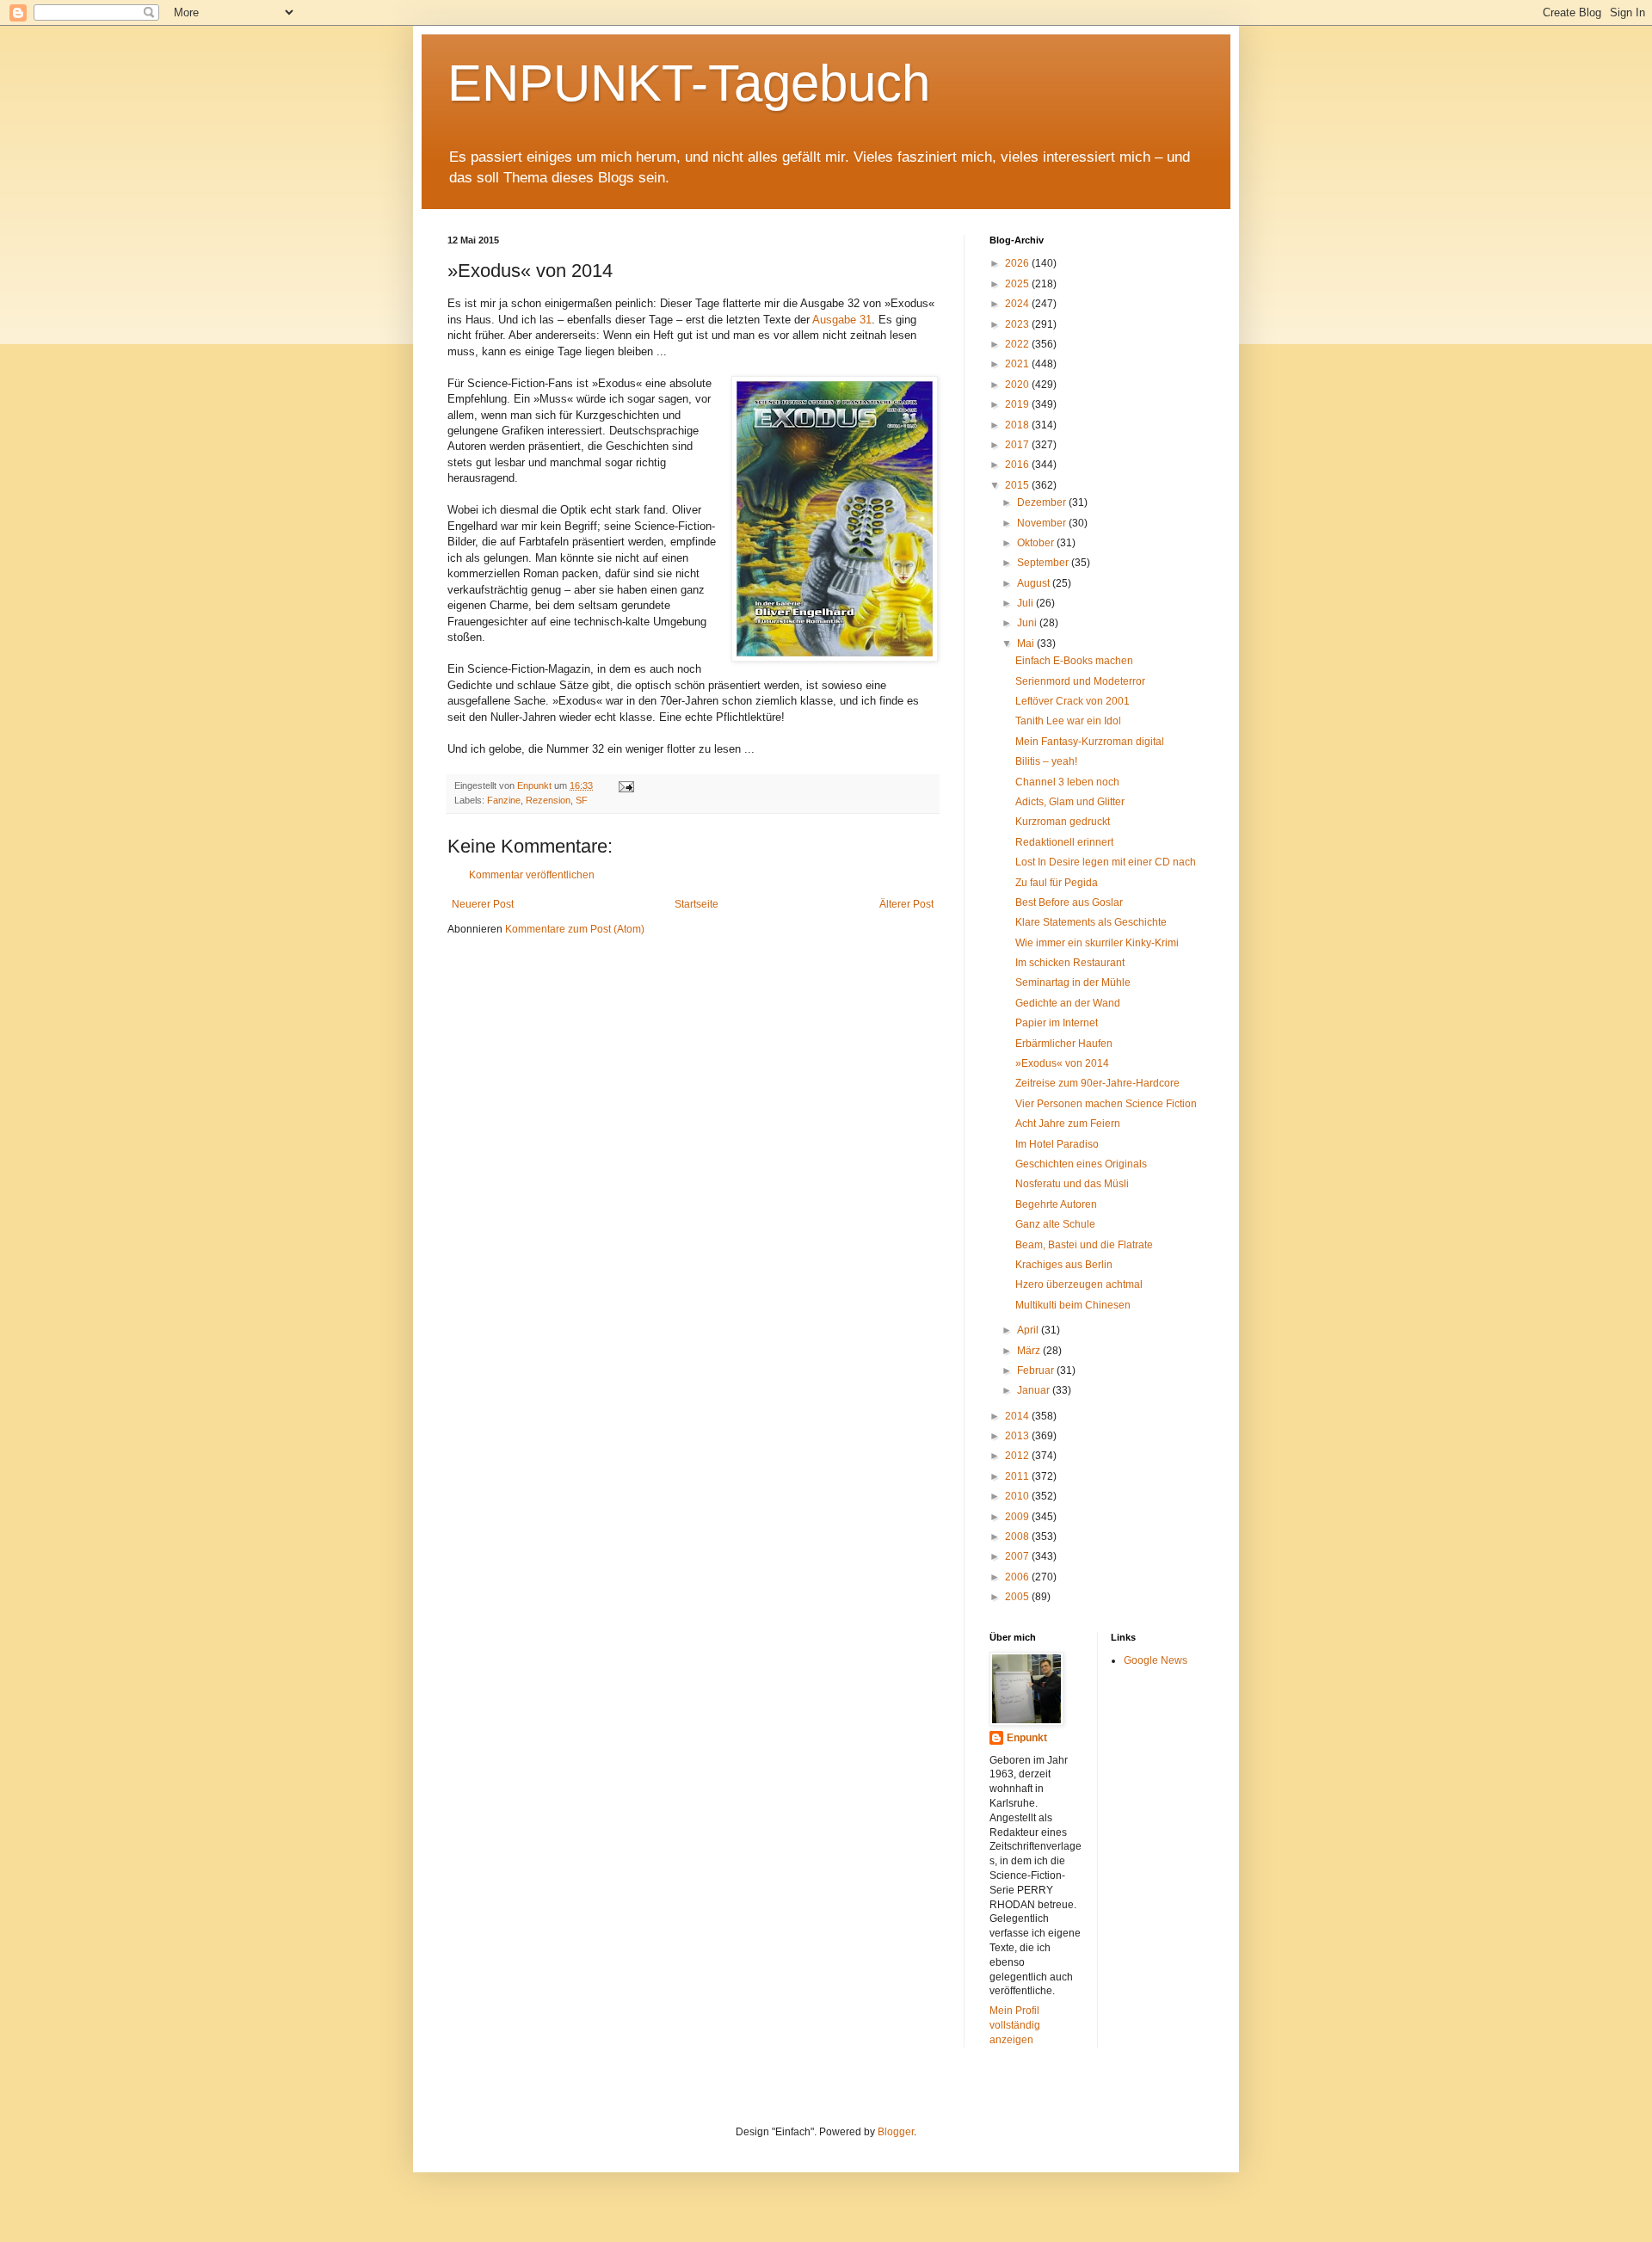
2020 (1018, 385)
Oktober (1037, 543)
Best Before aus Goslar (1069, 902)
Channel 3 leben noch (1067, 782)
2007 (1018, 1556)
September (1044, 563)
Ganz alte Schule (1055, 1224)
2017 (1018, 445)
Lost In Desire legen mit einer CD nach (1106, 862)
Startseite (697, 904)
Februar (1037, 1370)
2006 (1018, 1577)
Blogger (896, 2132)
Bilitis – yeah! (1046, 761)
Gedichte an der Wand (1068, 1003)
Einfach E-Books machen (1074, 661)
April (1029, 1330)
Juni (1028, 623)
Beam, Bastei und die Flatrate (1084, 1245)
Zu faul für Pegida (1057, 883)
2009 (1018, 1517)
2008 (1018, 1537)
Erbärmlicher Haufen (1064, 1044)
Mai (1027, 644)
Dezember (1043, 502)
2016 (1018, 465)
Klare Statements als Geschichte (1091, 922)
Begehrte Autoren (1056, 1204)
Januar (1035, 1390)
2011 (1018, 1476)
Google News (1156, 1660)
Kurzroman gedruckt (1063, 822)
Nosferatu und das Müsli (1072, 1184)
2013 (1018, 1436)
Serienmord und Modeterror (1080, 681)
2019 (1018, 404)
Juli (1026, 603)
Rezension (548, 800)
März (1030, 1351)
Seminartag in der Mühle (1073, 982)
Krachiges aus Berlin (1064, 1265)
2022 (1018, 344)
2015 (1018, 485)
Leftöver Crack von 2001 (1073, 701)
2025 (1018, 284)
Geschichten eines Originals (1081, 1164)
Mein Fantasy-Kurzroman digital (1090, 742)
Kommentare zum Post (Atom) (575, 929)
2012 (1018, 1456)
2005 (1018, 1597)
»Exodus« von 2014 (1062, 1063)
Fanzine (504, 800)
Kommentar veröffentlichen (532, 875)
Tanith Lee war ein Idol (1068, 721)
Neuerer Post (483, 904)
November (1043, 523)
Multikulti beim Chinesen (1073, 1305)
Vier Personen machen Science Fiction (1106, 1104)
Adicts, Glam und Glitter (1070, 802)
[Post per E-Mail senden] (626, 785)
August (1035, 583)
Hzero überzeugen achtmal (1079, 1284)
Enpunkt (1027, 1738)
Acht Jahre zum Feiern (1068, 1124)
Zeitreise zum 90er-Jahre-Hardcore (1097, 1083)
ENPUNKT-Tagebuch (689, 83)
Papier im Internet (1057, 1023)
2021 (1018, 364)
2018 (1018, 425)
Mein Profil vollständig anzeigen (1015, 2025)
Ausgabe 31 (842, 320)
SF (582, 800)
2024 (1018, 304)
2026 (1018, 263)
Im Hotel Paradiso (1057, 1144)
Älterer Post (906, 904)
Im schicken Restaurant (1070, 963)
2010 (1018, 1496)
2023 (1018, 324)
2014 (1018, 1416)
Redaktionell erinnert (1064, 842)
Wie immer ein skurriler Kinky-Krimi (1097, 943)
